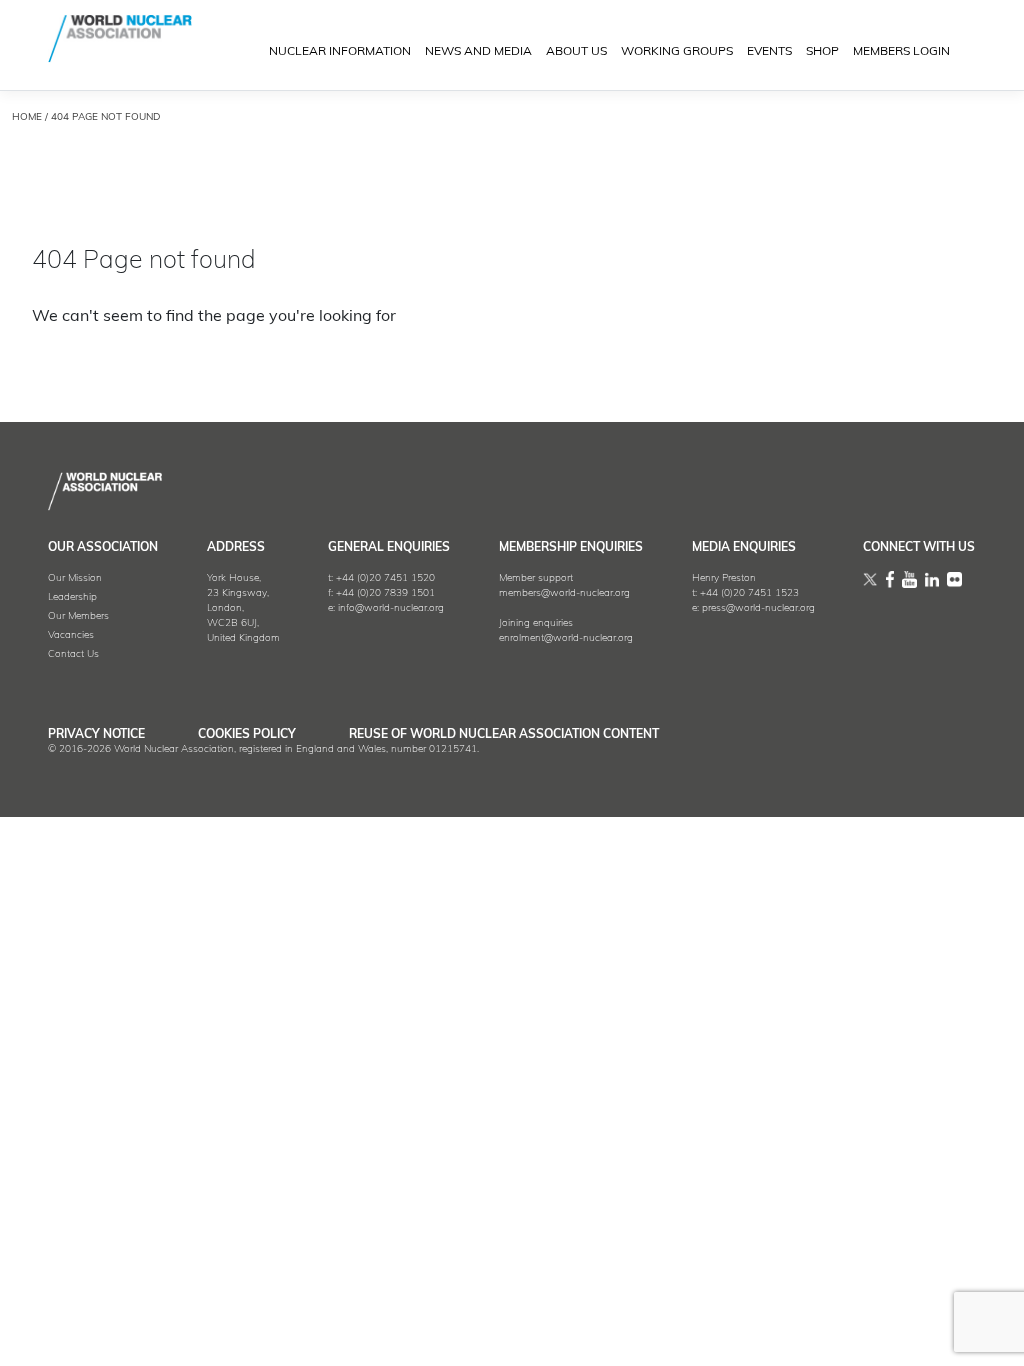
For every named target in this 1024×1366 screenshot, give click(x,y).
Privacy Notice (96, 735)
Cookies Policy (247, 735)
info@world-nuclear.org (391, 608)
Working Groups (677, 52)
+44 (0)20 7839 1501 (385, 593)
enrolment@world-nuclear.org (566, 638)
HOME (27, 117)
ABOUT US (576, 52)
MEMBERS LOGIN (901, 52)
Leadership (72, 597)
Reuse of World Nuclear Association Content (504, 735)
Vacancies (71, 635)
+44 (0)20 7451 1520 (385, 578)
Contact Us (73, 654)
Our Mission (75, 578)
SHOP (822, 52)
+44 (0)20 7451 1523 (749, 593)
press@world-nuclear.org (758, 608)
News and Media (478, 52)
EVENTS (769, 52)
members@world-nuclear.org (564, 593)
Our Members (78, 616)
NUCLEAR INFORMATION (340, 52)
